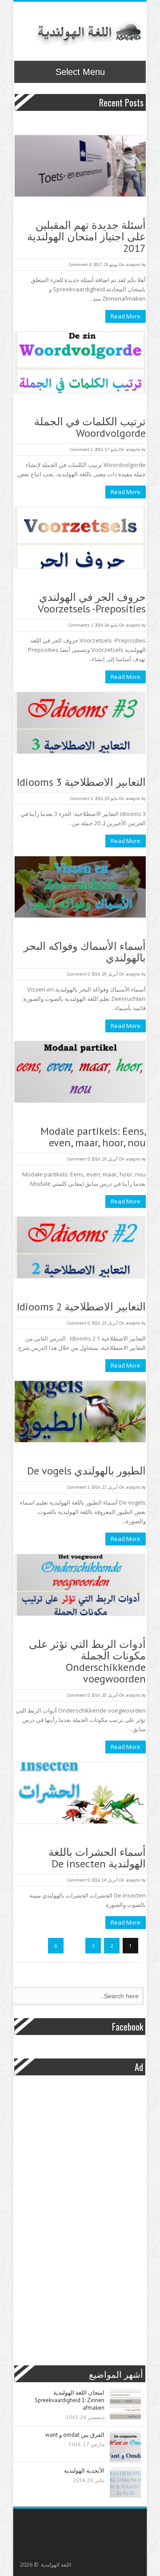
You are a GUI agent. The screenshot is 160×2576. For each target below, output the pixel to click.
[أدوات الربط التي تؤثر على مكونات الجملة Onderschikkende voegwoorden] (80, 1586)
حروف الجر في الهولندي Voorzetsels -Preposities (92, 603)
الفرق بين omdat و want (75, 2435)
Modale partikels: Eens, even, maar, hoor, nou (93, 1137)
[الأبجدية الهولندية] (125, 2483)
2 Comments (81, 625)
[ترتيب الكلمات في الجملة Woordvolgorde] (80, 363)
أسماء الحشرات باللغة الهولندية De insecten (97, 1858)
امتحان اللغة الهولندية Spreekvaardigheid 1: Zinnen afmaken (70, 2400)
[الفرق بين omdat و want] (125, 2447)
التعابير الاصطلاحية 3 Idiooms (81, 782)
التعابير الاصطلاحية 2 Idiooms (81, 1307)
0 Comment (80, 265)
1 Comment (82, 449)
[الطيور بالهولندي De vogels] (80, 1413)
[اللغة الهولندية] (88, 32)
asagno (133, 265)
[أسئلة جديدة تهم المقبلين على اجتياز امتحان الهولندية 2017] (80, 167)
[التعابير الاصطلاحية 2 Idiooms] (80, 1249)
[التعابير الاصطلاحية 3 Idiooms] (80, 724)
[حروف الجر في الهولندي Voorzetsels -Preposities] (80, 539)
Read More (126, 316)
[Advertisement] (74, 2217)
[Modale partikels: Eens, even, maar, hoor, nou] (80, 1073)
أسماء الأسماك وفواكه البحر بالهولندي (85, 952)
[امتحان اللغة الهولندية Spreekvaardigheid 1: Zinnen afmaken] (125, 2405)
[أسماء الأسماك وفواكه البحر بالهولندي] (80, 888)
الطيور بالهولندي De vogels (86, 1471)
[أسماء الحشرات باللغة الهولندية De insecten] (80, 1794)
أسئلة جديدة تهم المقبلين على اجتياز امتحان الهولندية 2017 (86, 237)
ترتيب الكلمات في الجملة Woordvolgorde (90, 427)
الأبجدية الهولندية (84, 2471)
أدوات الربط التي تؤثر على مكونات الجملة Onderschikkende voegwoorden (87, 1662)
